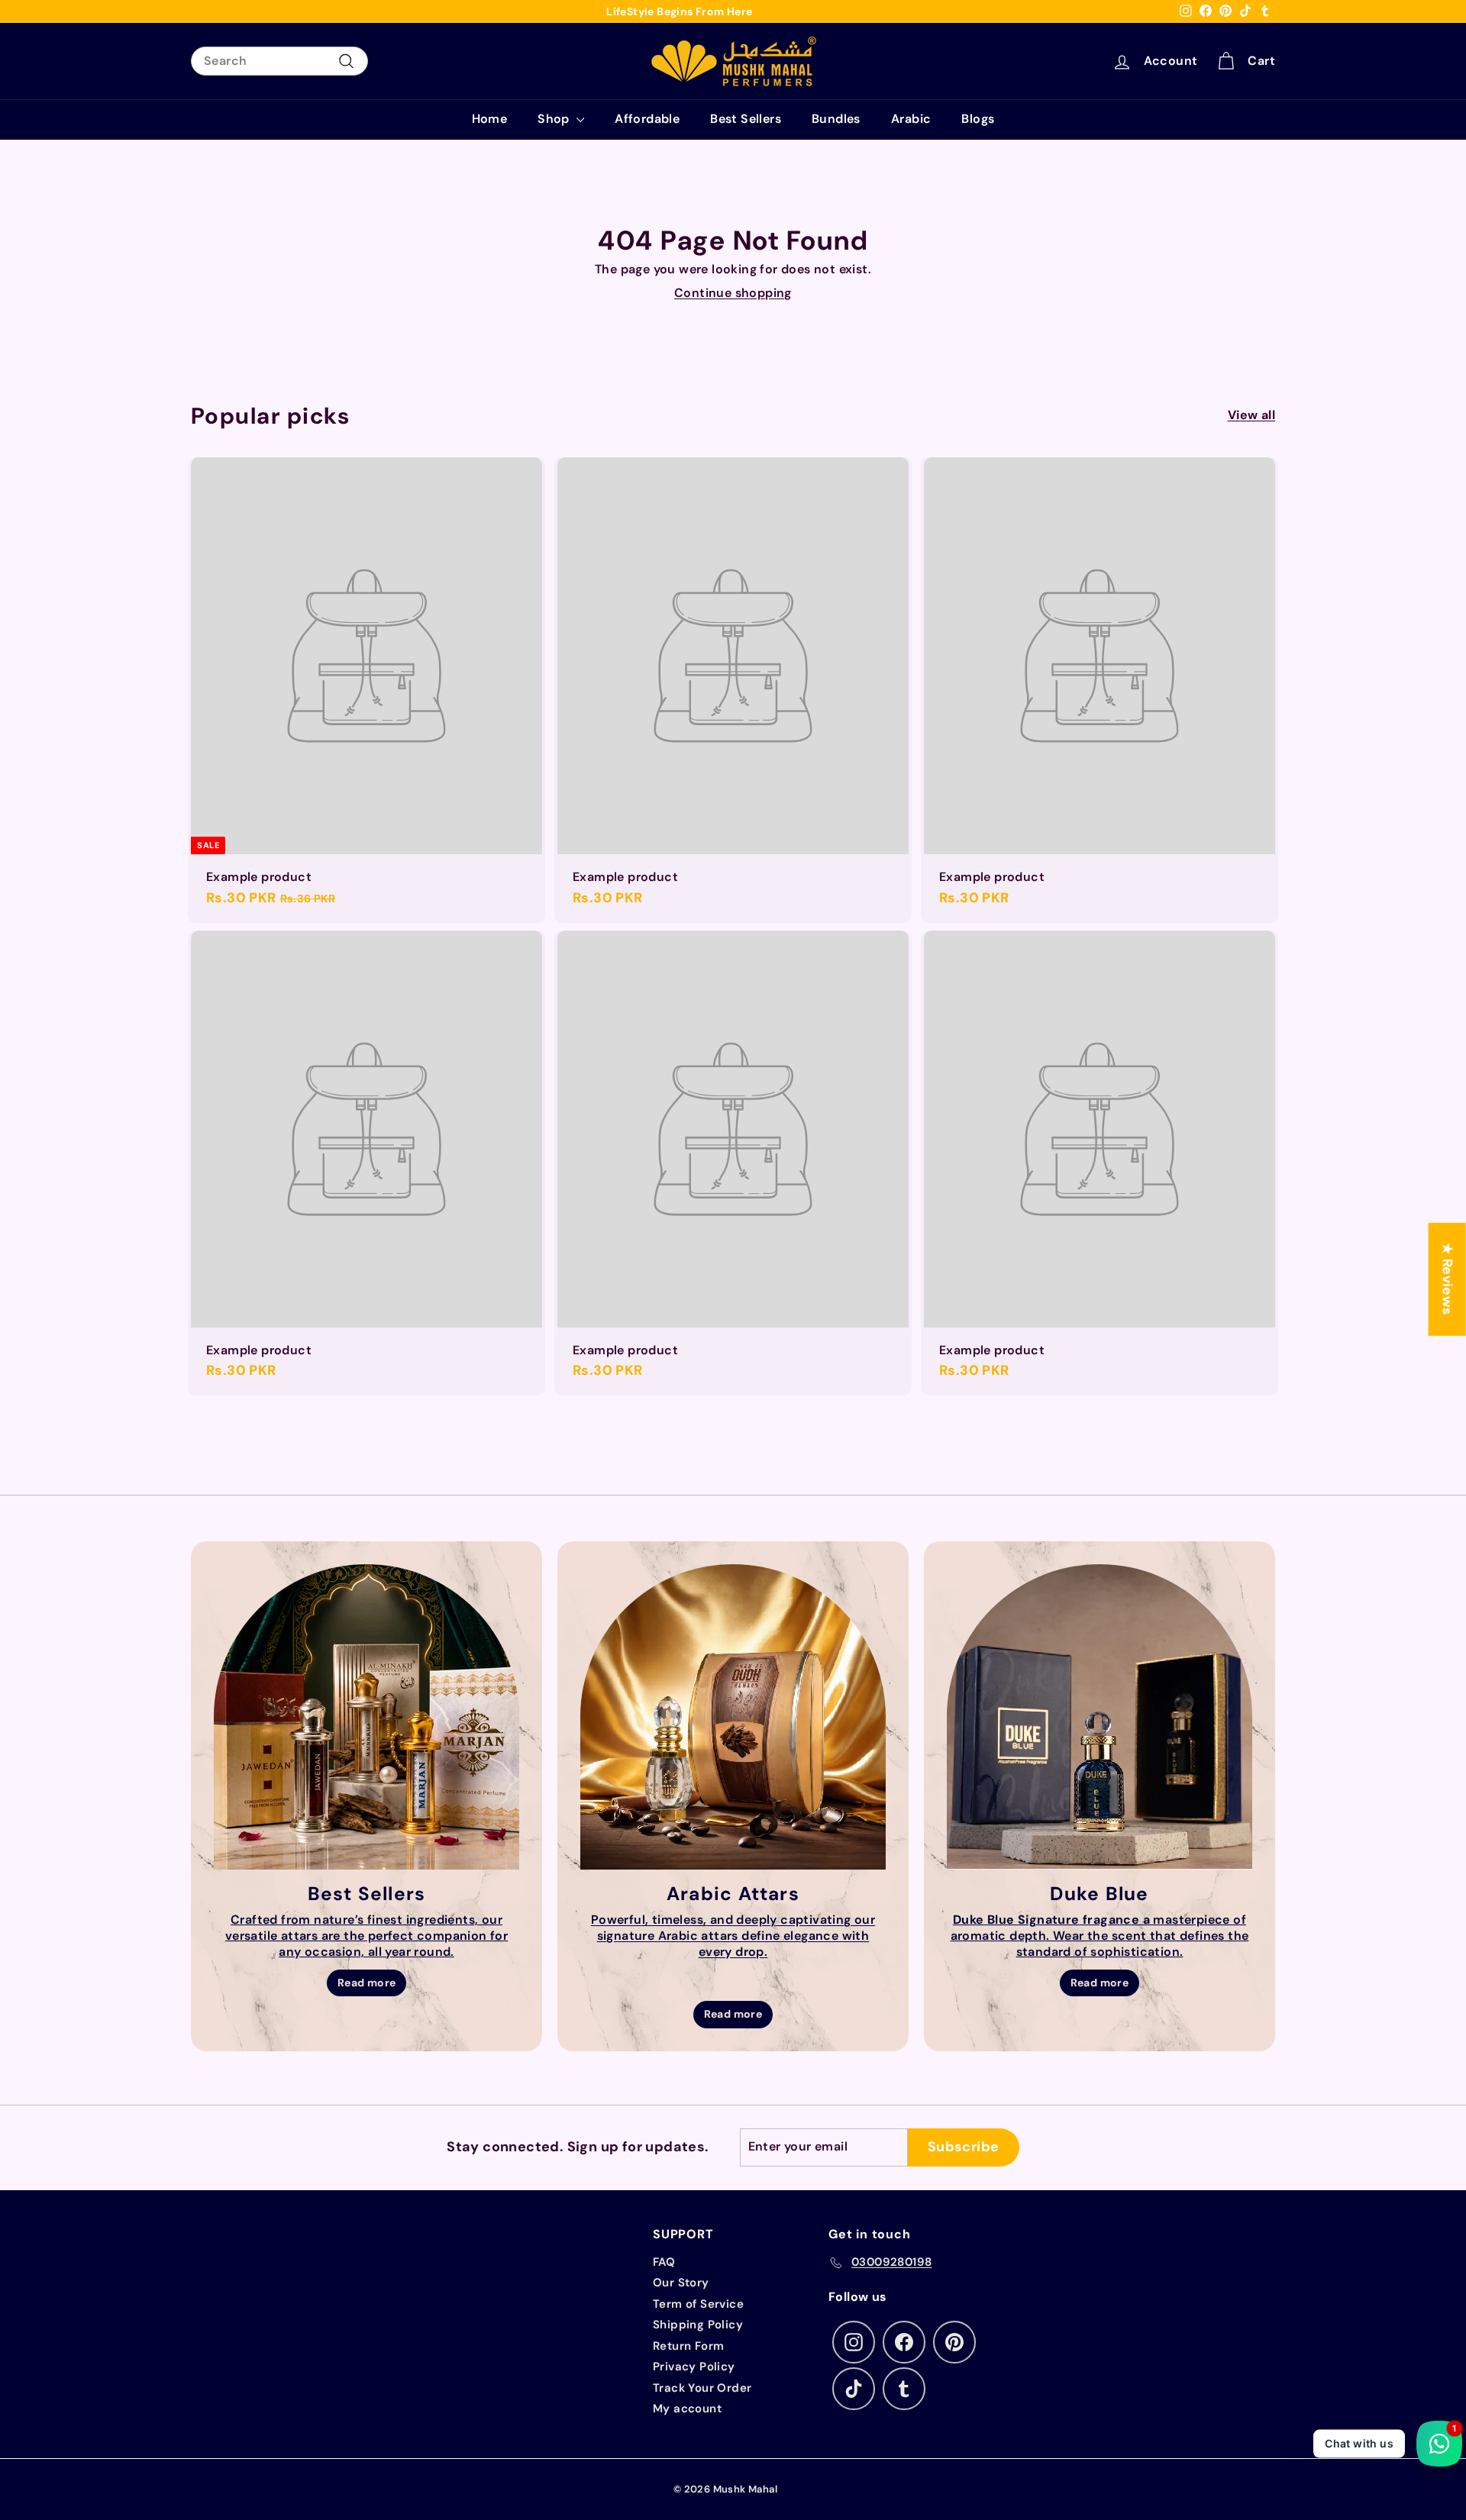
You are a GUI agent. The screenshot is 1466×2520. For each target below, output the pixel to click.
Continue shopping (733, 293)
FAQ (664, 2262)
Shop (555, 119)
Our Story (681, 2283)
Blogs (978, 119)
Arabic (911, 119)
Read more (367, 1983)
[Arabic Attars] (733, 1717)
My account (687, 2409)
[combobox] (279, 61)
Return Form (688, 2346)
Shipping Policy (698, 2325)
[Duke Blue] (1099, 1717)
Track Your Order (702, 2388)
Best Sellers (746, 119)
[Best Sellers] (366, 1717)
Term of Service (698, 2304)
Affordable (647, 119)
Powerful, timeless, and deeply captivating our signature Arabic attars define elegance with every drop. (733, 1936)
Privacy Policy (694, 2367)
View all (1251, 415)
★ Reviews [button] (1448, 1279)
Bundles (836, 119)
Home (490, 119)
